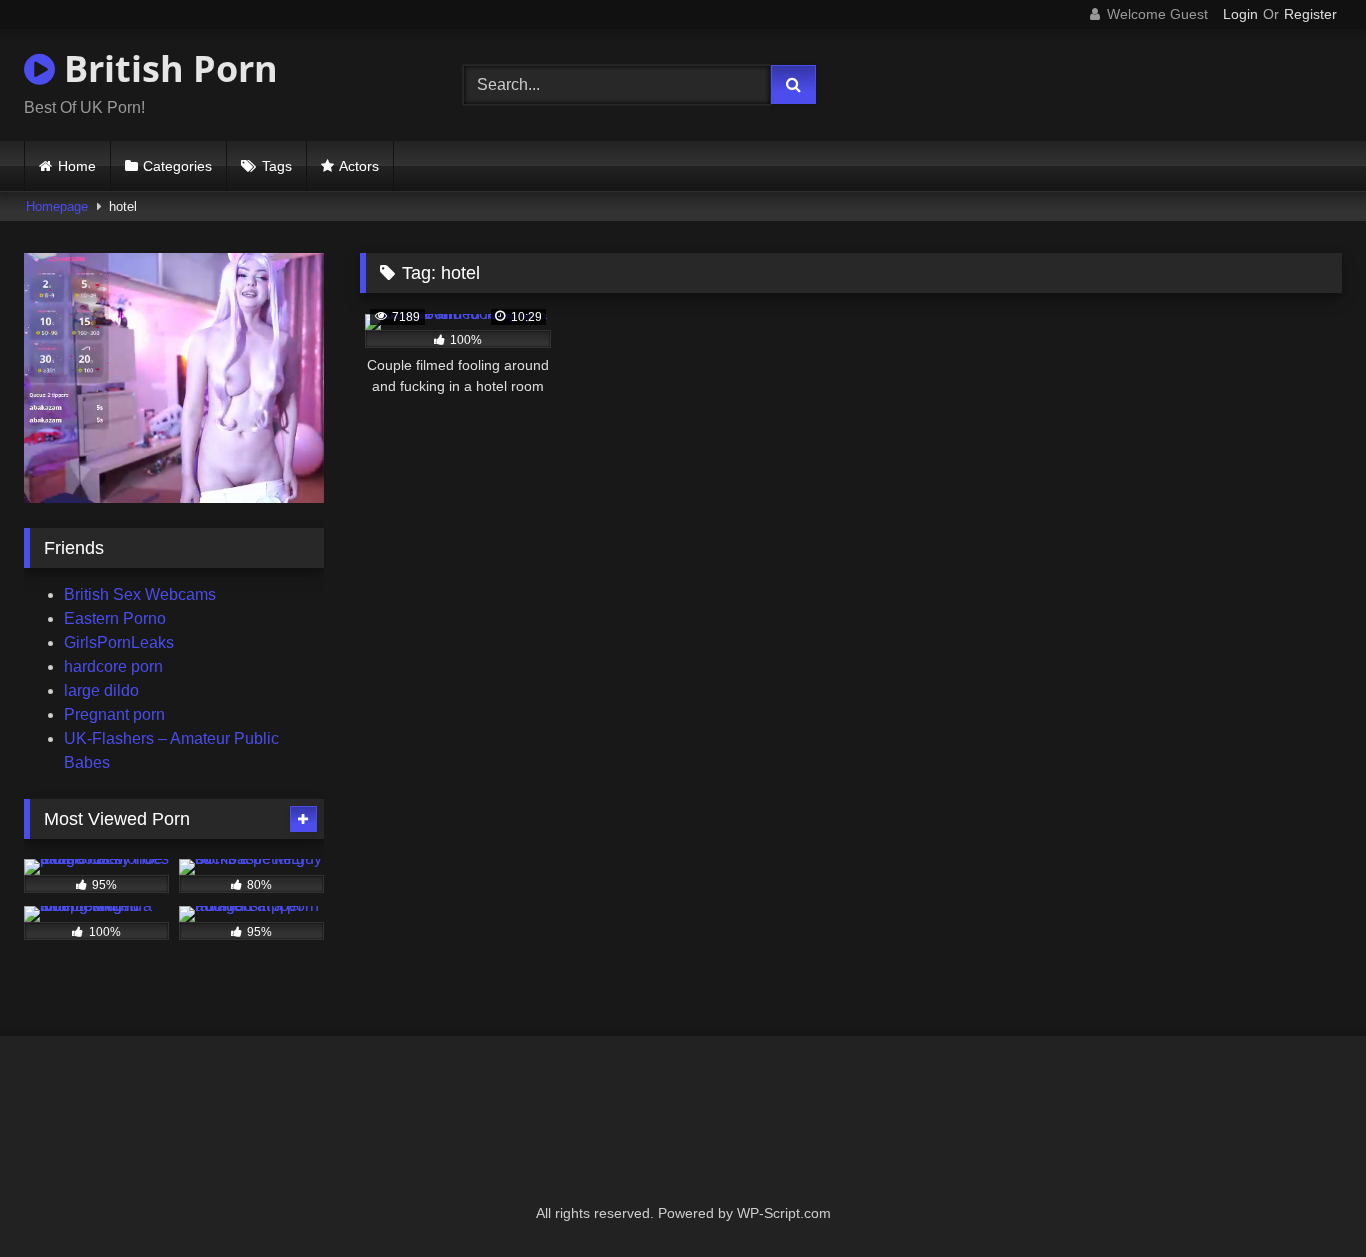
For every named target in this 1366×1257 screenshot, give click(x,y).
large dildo (101, 690)
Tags (277, 166)
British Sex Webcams (140, 594)
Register (1310, 14)
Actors (359, 166)
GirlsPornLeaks (119, 642)
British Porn (166, 68)
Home (77, 166)
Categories (177, 166)
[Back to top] (1304, 1197)
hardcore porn (113, 666)
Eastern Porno (115, 618)
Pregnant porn (114, 714)
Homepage (57, 206)
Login (1240, 14)
